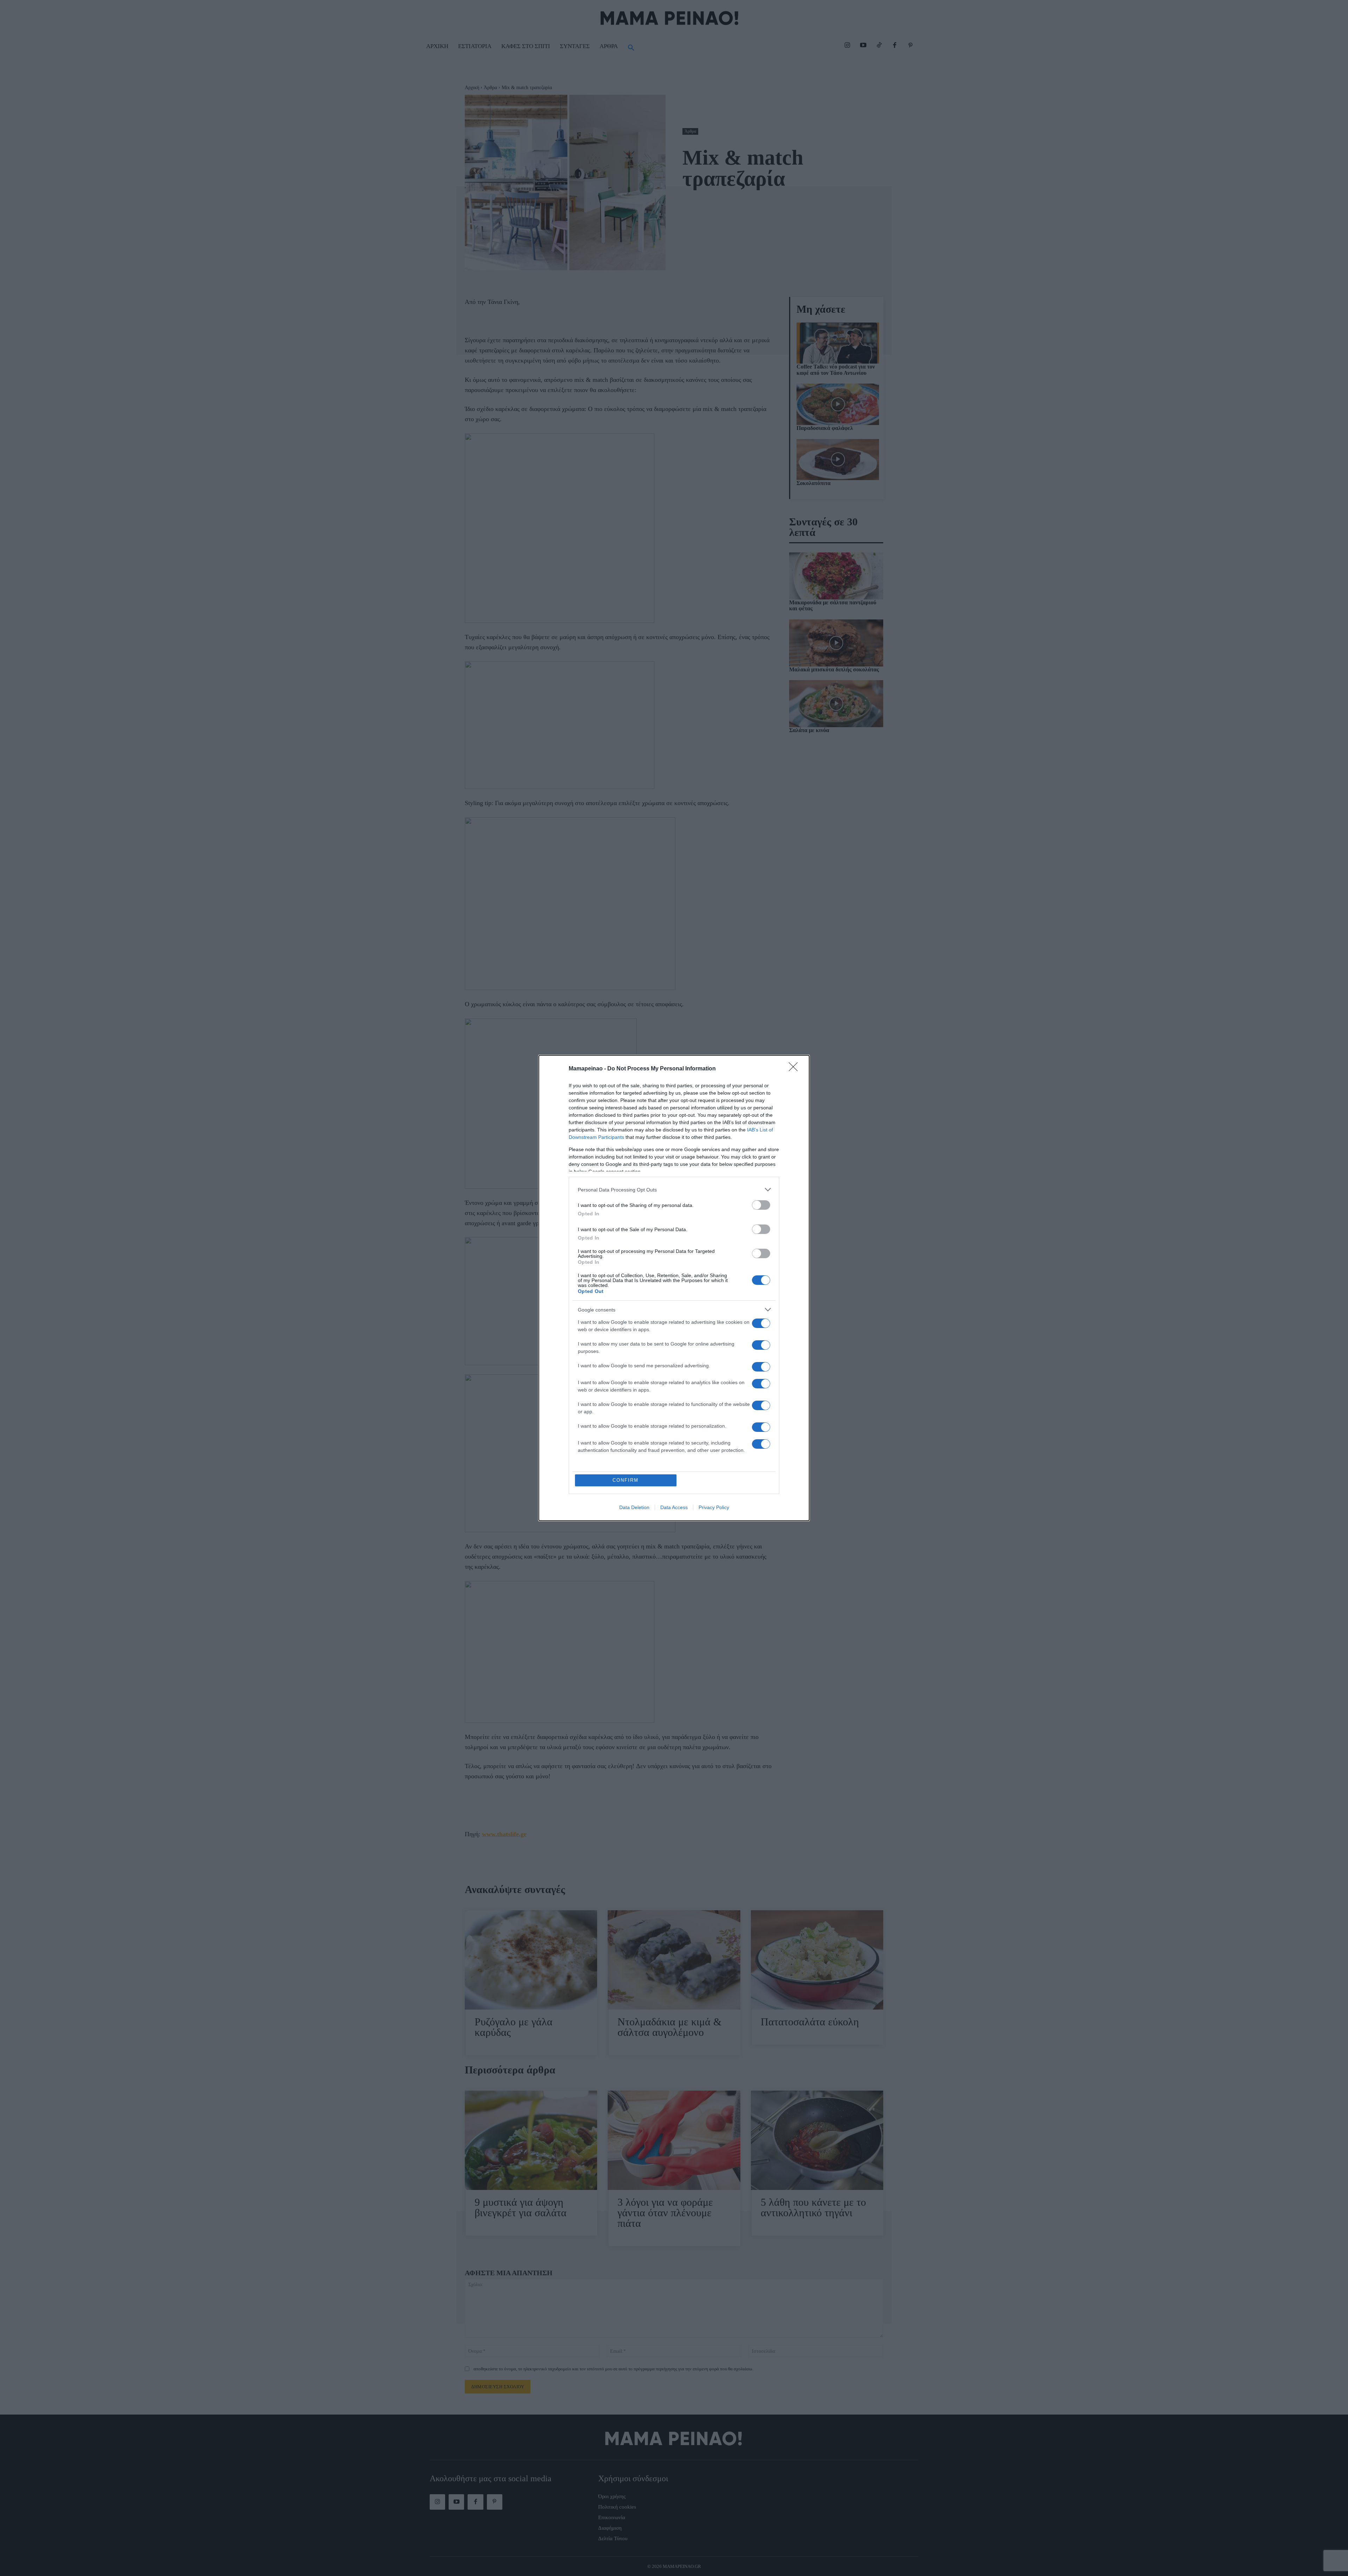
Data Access (674, 1507)
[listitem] (674, 1190)
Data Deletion (634, 1507)
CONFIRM (626, 1480)
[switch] (761, 1205)
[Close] (795, 1069)
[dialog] (674, 1288)
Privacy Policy (714, 1507)
